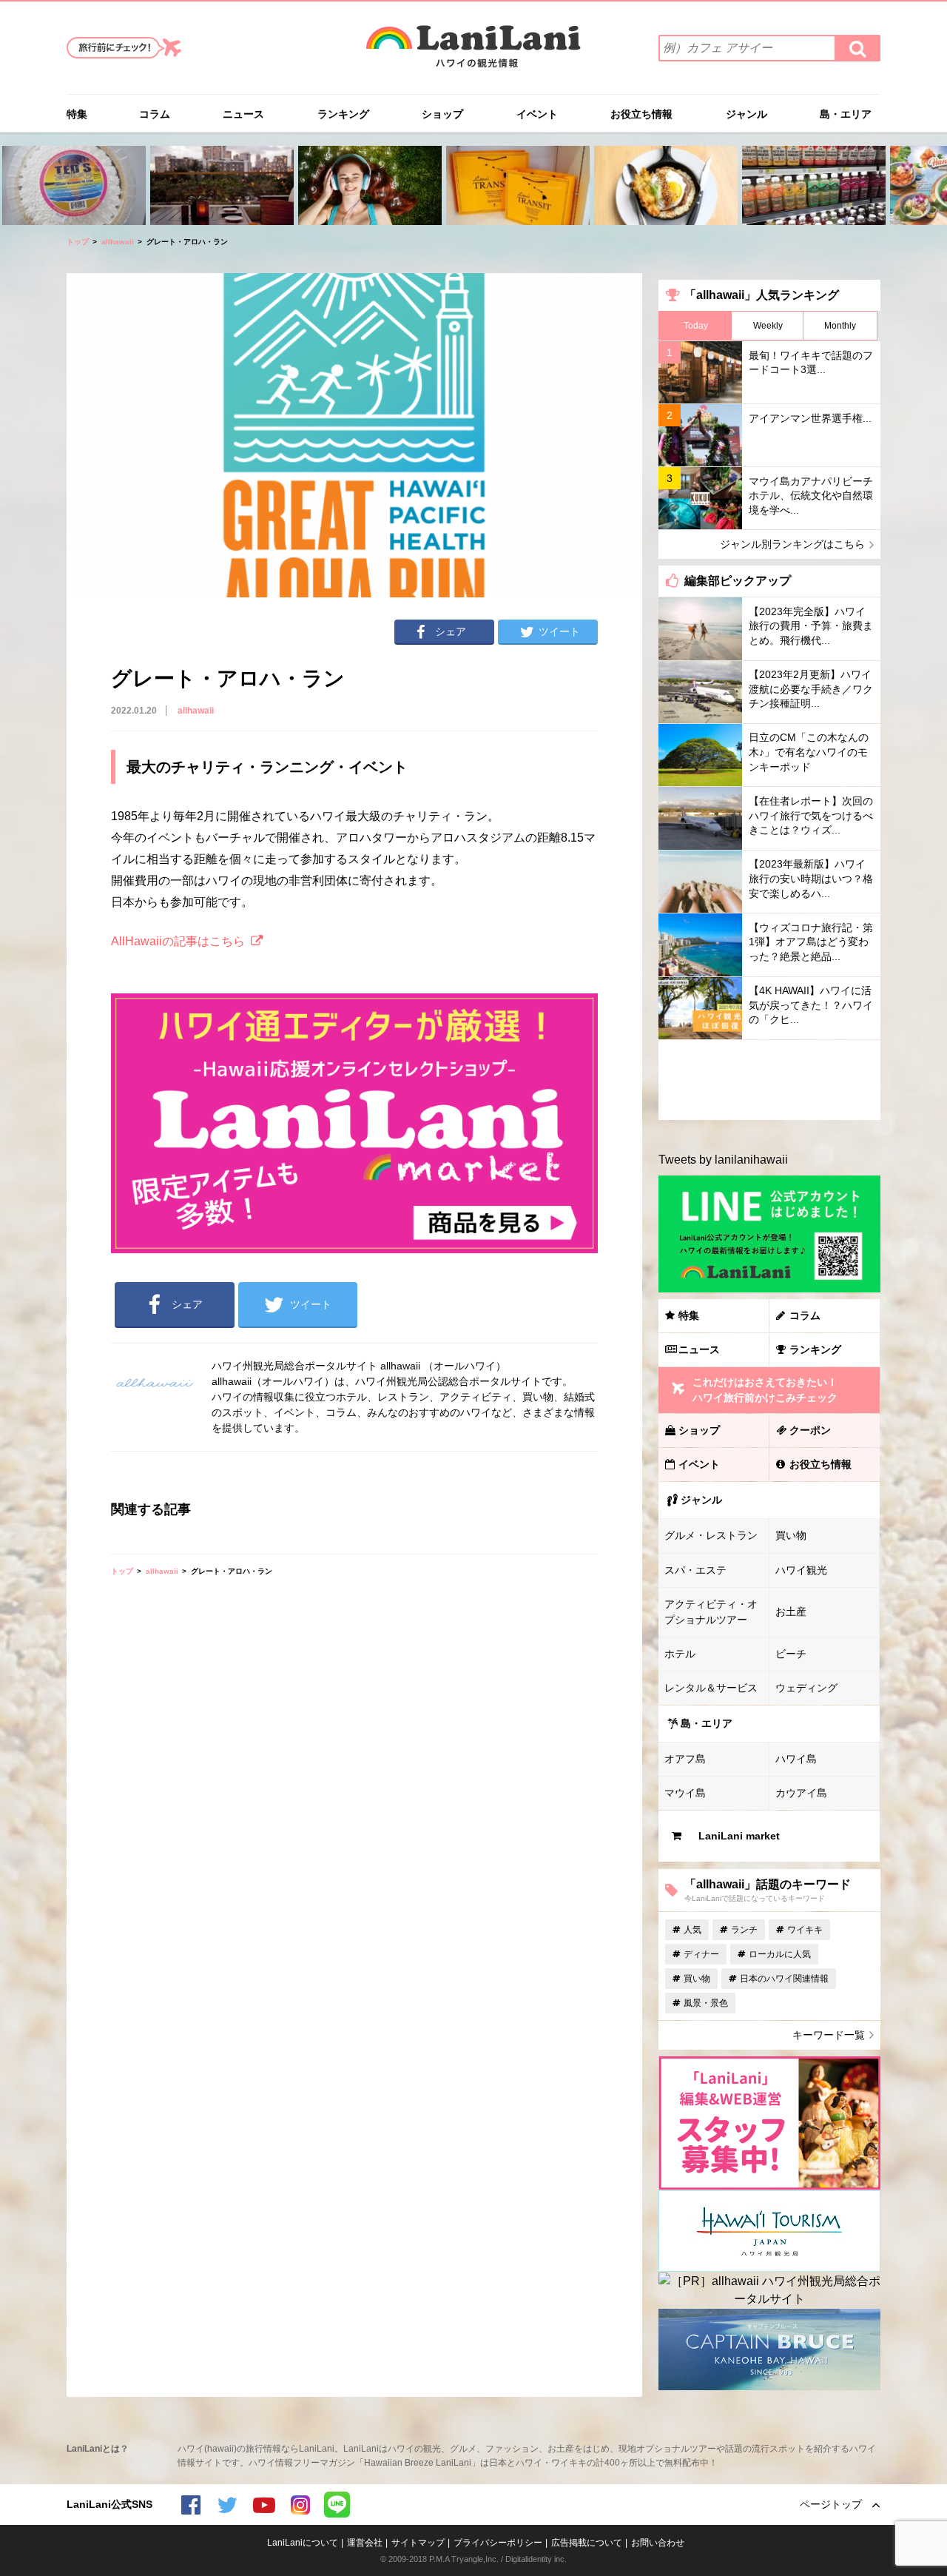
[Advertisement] (769, 1080)
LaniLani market (739, 1836)
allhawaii (118, 242)
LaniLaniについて (303, 2543)
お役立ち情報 (641, 114)
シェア (451, 631)
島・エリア (846, 114)
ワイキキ (805, 1930)
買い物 (791, 1535)
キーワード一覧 (829, 2035)
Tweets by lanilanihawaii (723, 1160)
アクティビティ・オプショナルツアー (711, 1612)
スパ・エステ (695, 1570)
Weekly (768, 326)
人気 (692, 1930)
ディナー (701, 1954)
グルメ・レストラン (711, 1535)
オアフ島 (685, 1759)
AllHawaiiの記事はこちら (178, 941)
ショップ (442, 114)
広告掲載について (587, 2543)
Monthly (840, 326)
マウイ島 (685, 1793)
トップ (78, 242)
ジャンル (747, 114)
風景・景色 (706, 2003)
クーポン (810, 1430)
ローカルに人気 (780, 1954)
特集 (77, 114)
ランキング (343, 114)
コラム (155, 114)
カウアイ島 (801, 1793)
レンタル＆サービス (711, 1688)
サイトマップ (418, 2543)
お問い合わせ (658, 2543)
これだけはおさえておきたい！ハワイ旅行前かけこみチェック (765, 1390)
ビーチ (791, 1654)
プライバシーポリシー (498, 2543)
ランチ (744, 1930)
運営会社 (365, 2543)
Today (696, 326)
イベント (537, 114)
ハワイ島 (796, 1759)
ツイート (559, 631)
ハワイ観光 (801, 1570)
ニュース (243, 114)
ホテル (680, 1654)
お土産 (791, 1611)
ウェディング (806, 1688)
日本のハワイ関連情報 (784, 1979)
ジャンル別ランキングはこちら (792, 544)
